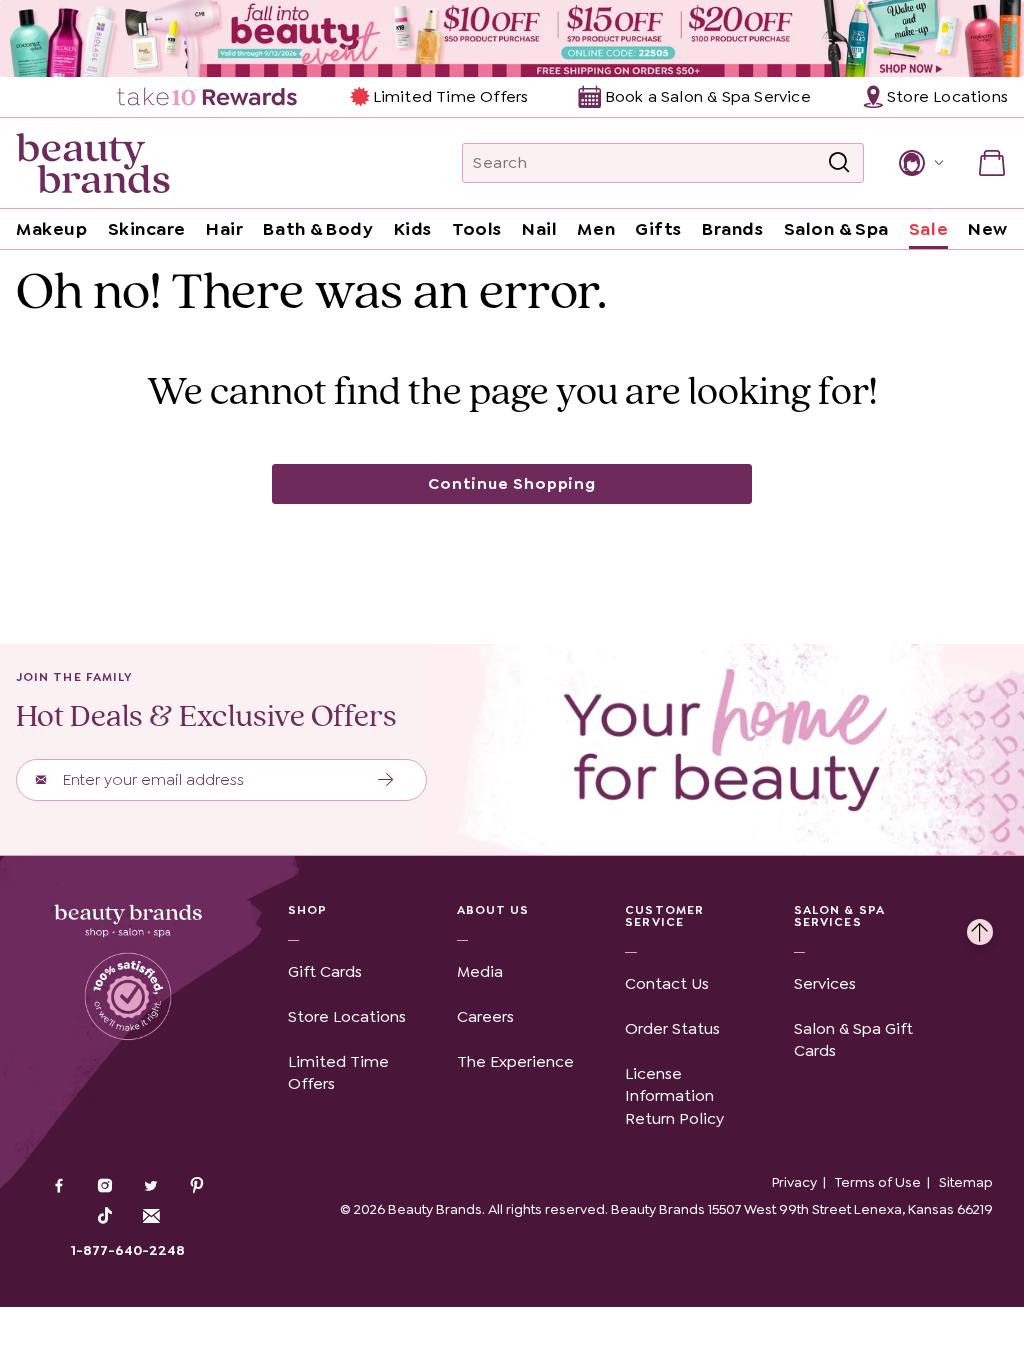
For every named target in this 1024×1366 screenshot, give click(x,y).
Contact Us (667, 983)
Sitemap (966, 1182)
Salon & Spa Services (839, 916)
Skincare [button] (147, 229)
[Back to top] (980, 927)
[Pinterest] (197, 1188)
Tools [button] (477, 229)
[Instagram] (105, 1188)
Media (480, 971)
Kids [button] (413, 229)
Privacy (794, 1182)
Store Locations (347, 1016)
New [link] (988, 229)
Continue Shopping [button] (512, 483)
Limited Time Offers (450, 96)
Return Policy (674, 1118)
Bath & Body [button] (318, 229)
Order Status (672, 1028)
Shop (307, 910)
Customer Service (664, 916)
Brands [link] (732, 229)
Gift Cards (325, 971)
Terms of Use (878, 1182)
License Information (669, 1084)
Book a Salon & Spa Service (707, 96)
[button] (919, 163)
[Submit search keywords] (839, 163)
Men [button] (596, 229)
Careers (485, 1016)
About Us (493, 910)
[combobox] (663, 163)
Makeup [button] (51, 229)
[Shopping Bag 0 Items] (992, 163)
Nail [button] (539, 229)
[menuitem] (208, 97)
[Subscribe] (386, 780)
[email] (151, 1216)
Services (825, 983)
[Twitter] (151, 1188)
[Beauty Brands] (93, 163)
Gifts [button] (658, 229)
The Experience (515, 1061)
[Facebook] (59, 1188)
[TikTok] (105, 1216)
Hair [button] (224, 229)
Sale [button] (928, 229)
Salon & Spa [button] (836, 229)
